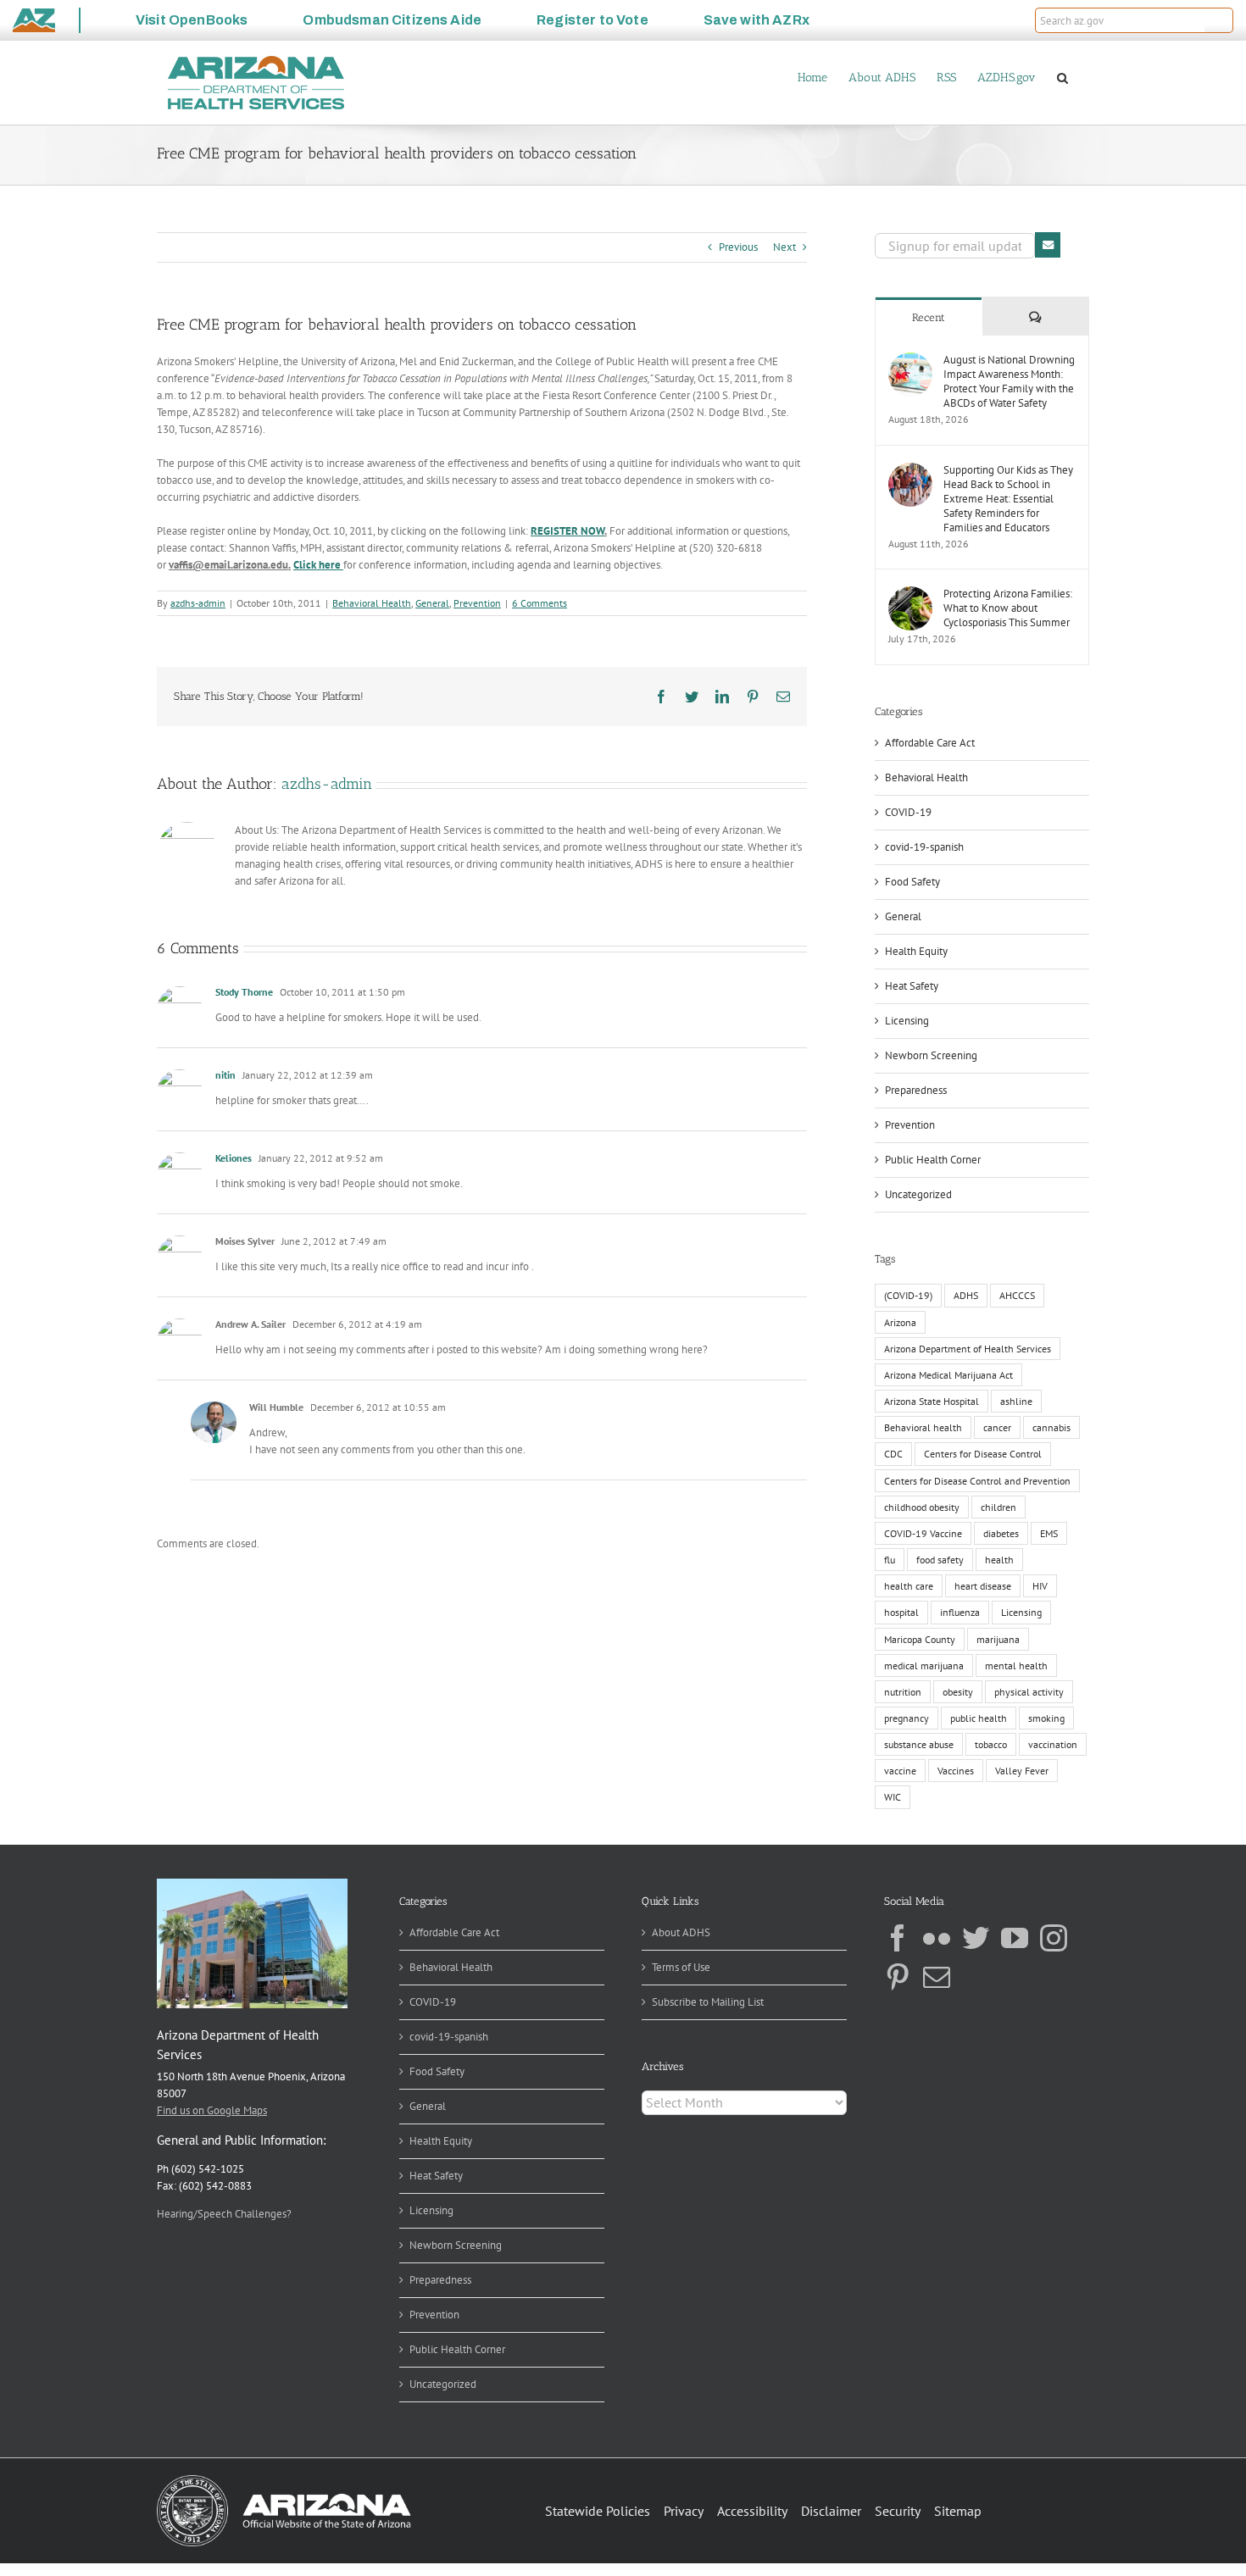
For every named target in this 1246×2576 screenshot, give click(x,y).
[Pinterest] (898, 1977)
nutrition (903, 1692)
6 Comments (540, 603)
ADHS (966, 1295)
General (432, 603)
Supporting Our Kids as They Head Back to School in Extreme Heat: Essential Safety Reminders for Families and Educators (1008, 499)
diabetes (1001, 1533)
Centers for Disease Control (983, 1454)
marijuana (998, 1639)
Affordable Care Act (930, 743)
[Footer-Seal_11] (284, 2481)
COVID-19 (908, 812)
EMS (1049, 1533)
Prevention (477, 603)
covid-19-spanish (924, 847)
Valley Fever (1022, 1771)
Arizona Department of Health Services (968, 1349)
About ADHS (681, 1932)
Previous (738, 247)
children (998, 1507)
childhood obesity (922, 1507)
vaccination (1053, 1744)
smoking (1046, 1718)
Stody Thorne (244, 992)
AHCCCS (1017, 1295)
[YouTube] (1015, 1938)
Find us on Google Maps (212, 2110)
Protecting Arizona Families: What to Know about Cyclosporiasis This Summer (1008, 608)
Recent (929, 317)
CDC (893, 1454)
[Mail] (937, 1977)
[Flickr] (937, 1938)
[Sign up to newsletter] (1048, 245)
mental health (1016, 1666)
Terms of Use (681, 1967)
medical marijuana (924, 1666)
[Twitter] (976, 1938)
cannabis (1051, 1427)
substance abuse (919, 1744)
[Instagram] (1054, 1938)
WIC (893, 1797)
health (999, 1560)
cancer (997, 1427)
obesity (958, 1692)
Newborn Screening (931, 1055)
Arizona (900, 1322)
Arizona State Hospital (932, 1401)
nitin (225, 1075)
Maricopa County (920, 1639)
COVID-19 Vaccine (923, 1533)
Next (784, 247)
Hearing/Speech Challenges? (224, 2214)
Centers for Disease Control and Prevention (977, 1481)
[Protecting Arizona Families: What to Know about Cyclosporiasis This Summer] (910, 594)
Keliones (234, 1158)
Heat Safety (912, 986)
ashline (1016, 1401)
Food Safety (912, 882)
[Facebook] (898, 1938)
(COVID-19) (908, 1295)
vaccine (900, 1771)
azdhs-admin (198, 603)
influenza (960, 1612)
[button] (1219, 20)
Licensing (907, 1021)
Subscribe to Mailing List (708, 2002)
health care (909, 1586)
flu (890, 1560)
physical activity (1029, 1692)
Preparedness (916, 1090)
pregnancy (907, 1718)
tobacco (991, 1744)
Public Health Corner (933, 1160)
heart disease (983, 1586)
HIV (1040, 1586)
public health (979, 1718)
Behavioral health (923, 1427)
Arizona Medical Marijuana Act (948, 1375)
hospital (901, 1612)
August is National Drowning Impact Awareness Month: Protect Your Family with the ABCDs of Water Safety (1009, 381)
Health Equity (916, 951)
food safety (940, 1560)
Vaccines (956, 1771)
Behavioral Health (372, 603)
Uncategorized (918, 1194)
